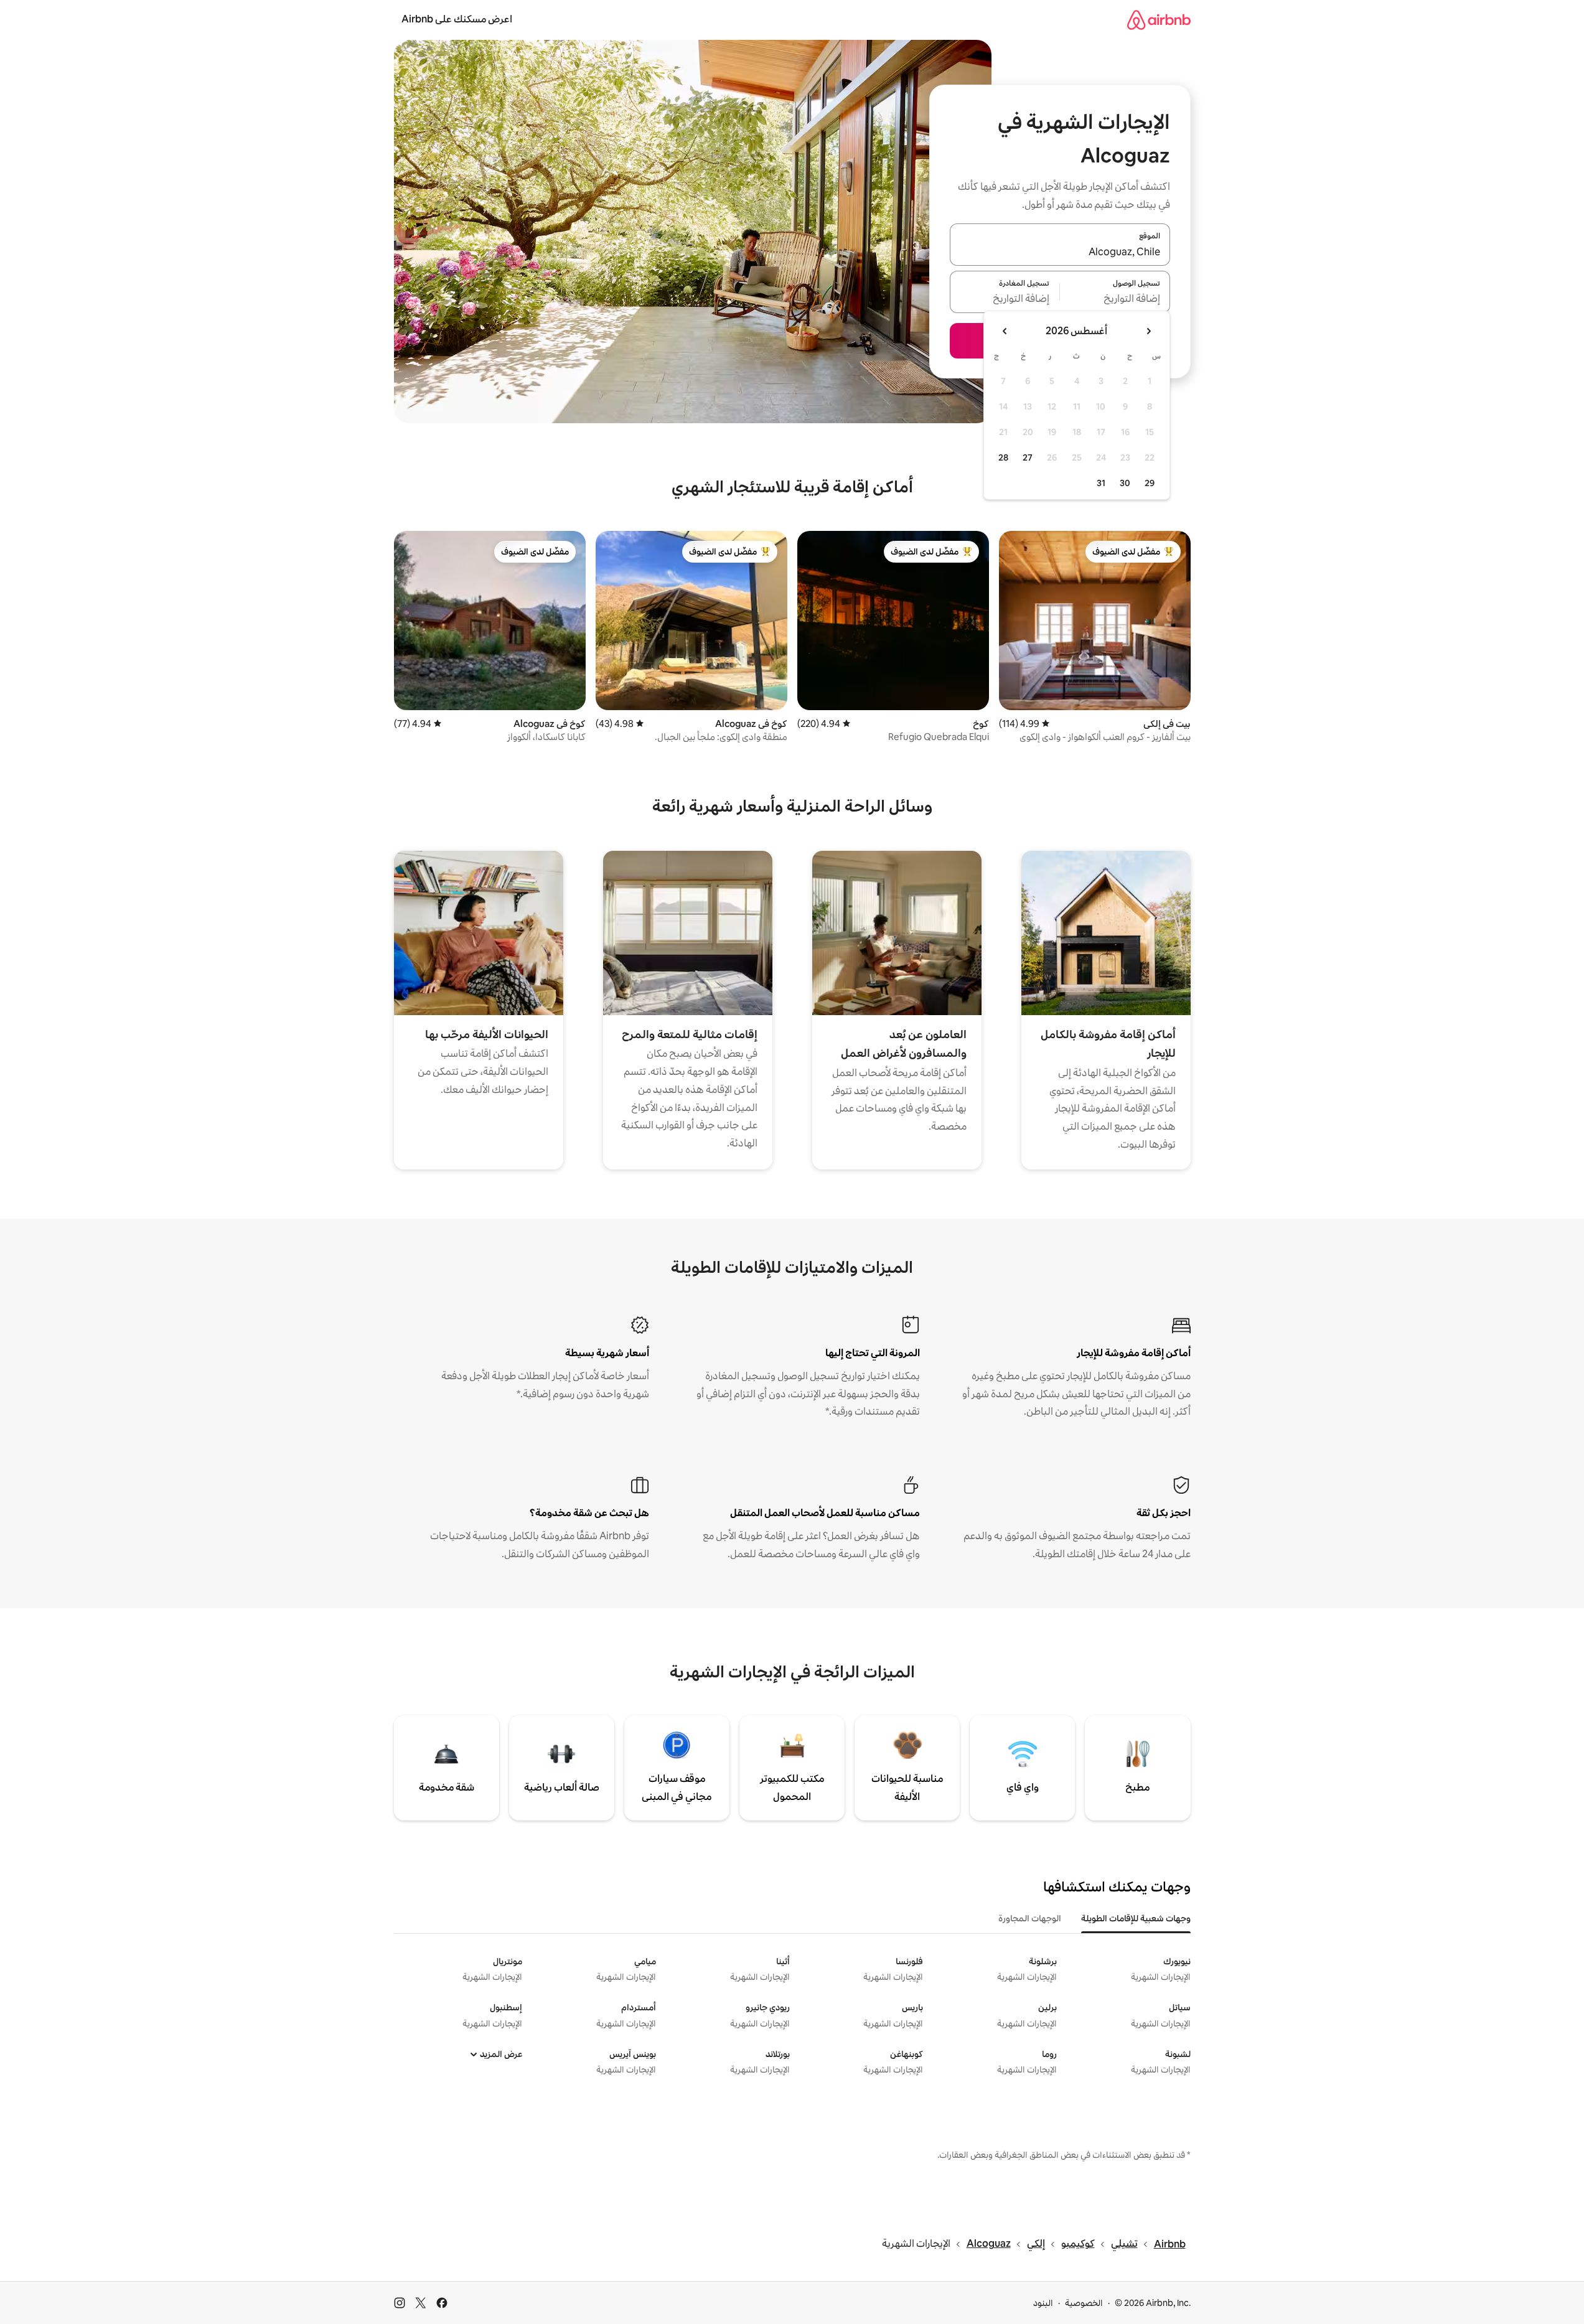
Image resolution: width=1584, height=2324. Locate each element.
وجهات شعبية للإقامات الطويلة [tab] (1136, 1918)
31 (1101, 483)
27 (1028, 457)
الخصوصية (1084, 2303)
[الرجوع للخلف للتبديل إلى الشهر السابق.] (1148, 331)
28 (1003, 457)
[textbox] (1115, 299)
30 (1125, 483)
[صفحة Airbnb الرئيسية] (1159, 20)
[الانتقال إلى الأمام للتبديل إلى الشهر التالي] (1005, 331)
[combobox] (1060, 252)
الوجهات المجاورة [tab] (1030, 1918)
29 (1150, 483)
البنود (1043, 2303)
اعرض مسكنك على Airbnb (457, 19)
